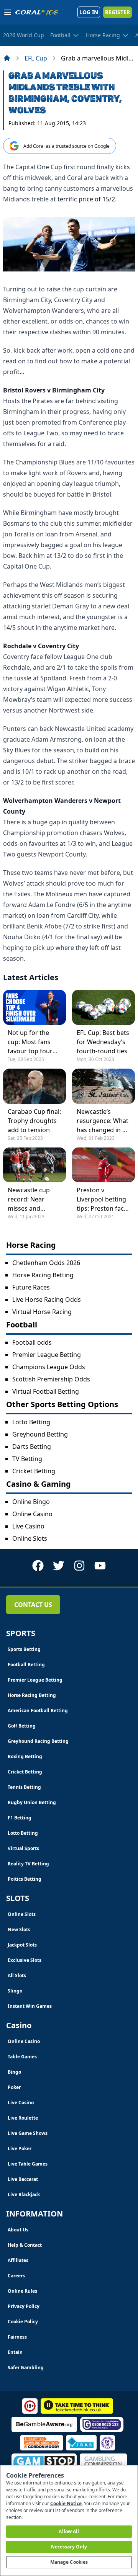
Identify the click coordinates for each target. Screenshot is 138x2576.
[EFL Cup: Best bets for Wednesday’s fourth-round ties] (103, 1007)
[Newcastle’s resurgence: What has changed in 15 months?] (103, 1086)
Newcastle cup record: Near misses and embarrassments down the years (33, 1199)
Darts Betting (32, 1447)
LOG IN (89, 12)
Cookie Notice (66, 2503)
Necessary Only (69, 2547)
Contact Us (33, 1605)
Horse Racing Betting (43, 1275)
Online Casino (32, 1514)
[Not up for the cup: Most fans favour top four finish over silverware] (34, 1007)
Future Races (31, 1287)
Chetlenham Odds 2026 (46, 1263)
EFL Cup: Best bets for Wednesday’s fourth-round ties (103, 1042)
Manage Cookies (69, 2562)
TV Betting (27, 1459)
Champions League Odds (49, 1367)
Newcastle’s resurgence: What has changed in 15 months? (103, 1121)
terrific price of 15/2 (86, 199)
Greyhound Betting (40, 1434)
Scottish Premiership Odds (51, 1379)
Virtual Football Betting (46, 1391)
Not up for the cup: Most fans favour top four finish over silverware (30, 1042)
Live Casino (28, 1526)
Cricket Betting (34, 1471)
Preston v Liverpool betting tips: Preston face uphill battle (102, 1199)
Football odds (32, 1342)
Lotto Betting (31, 1422)
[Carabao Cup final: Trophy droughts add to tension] (34, 1086)
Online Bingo (31, 1502)
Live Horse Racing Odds (47, 1299)
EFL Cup (36, 58)
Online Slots (30, 1538)
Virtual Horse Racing (42, 1312)
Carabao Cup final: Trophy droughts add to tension (34, 1121)
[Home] (7, 58)
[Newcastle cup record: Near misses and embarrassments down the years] (34, 1165)
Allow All (69, 2531)
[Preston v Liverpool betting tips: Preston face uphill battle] (103, 1165)
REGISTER (117, 12)
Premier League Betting (47, 1355)
